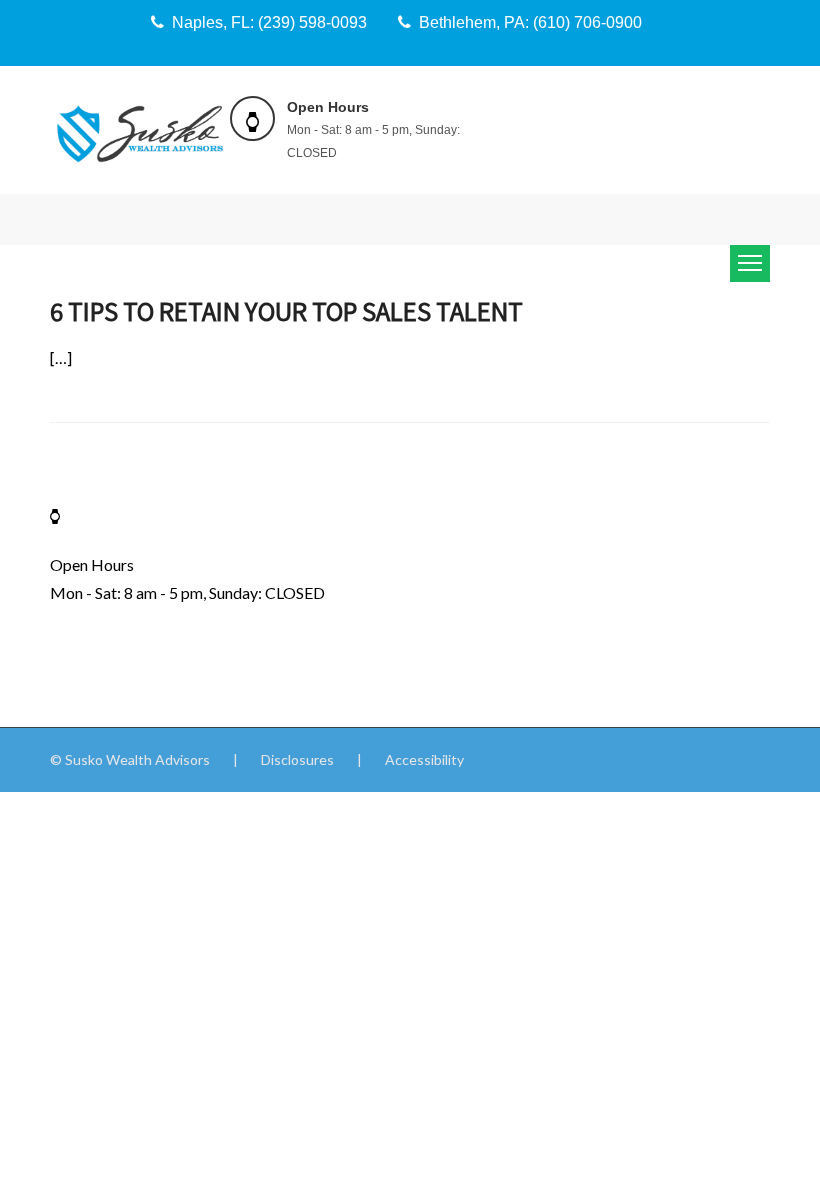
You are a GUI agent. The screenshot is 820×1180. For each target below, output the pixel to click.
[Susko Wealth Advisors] (140, 132)
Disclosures (297, 759)
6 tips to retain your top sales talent (286, 310)
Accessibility (424, 759)
